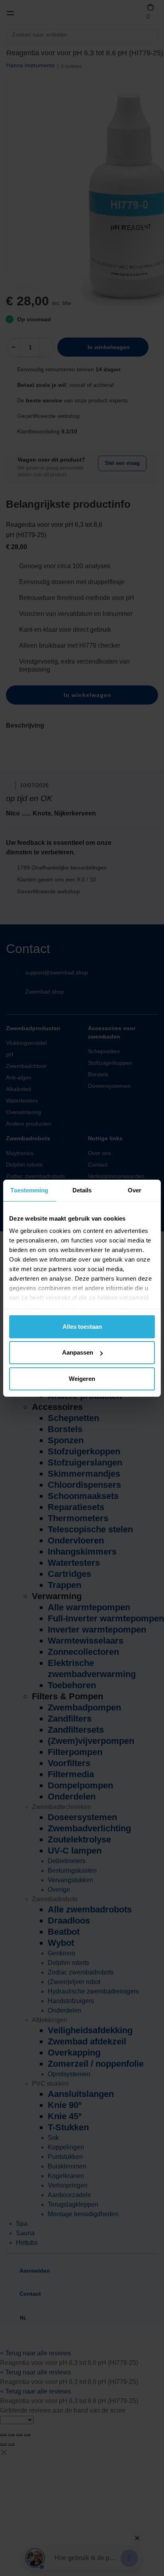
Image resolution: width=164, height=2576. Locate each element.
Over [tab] (135, 1190)
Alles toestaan (82, 1327)
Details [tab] (82, 1190)
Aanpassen (78, 1352)
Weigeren (82, 1379)
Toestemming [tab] (29, 1190)
